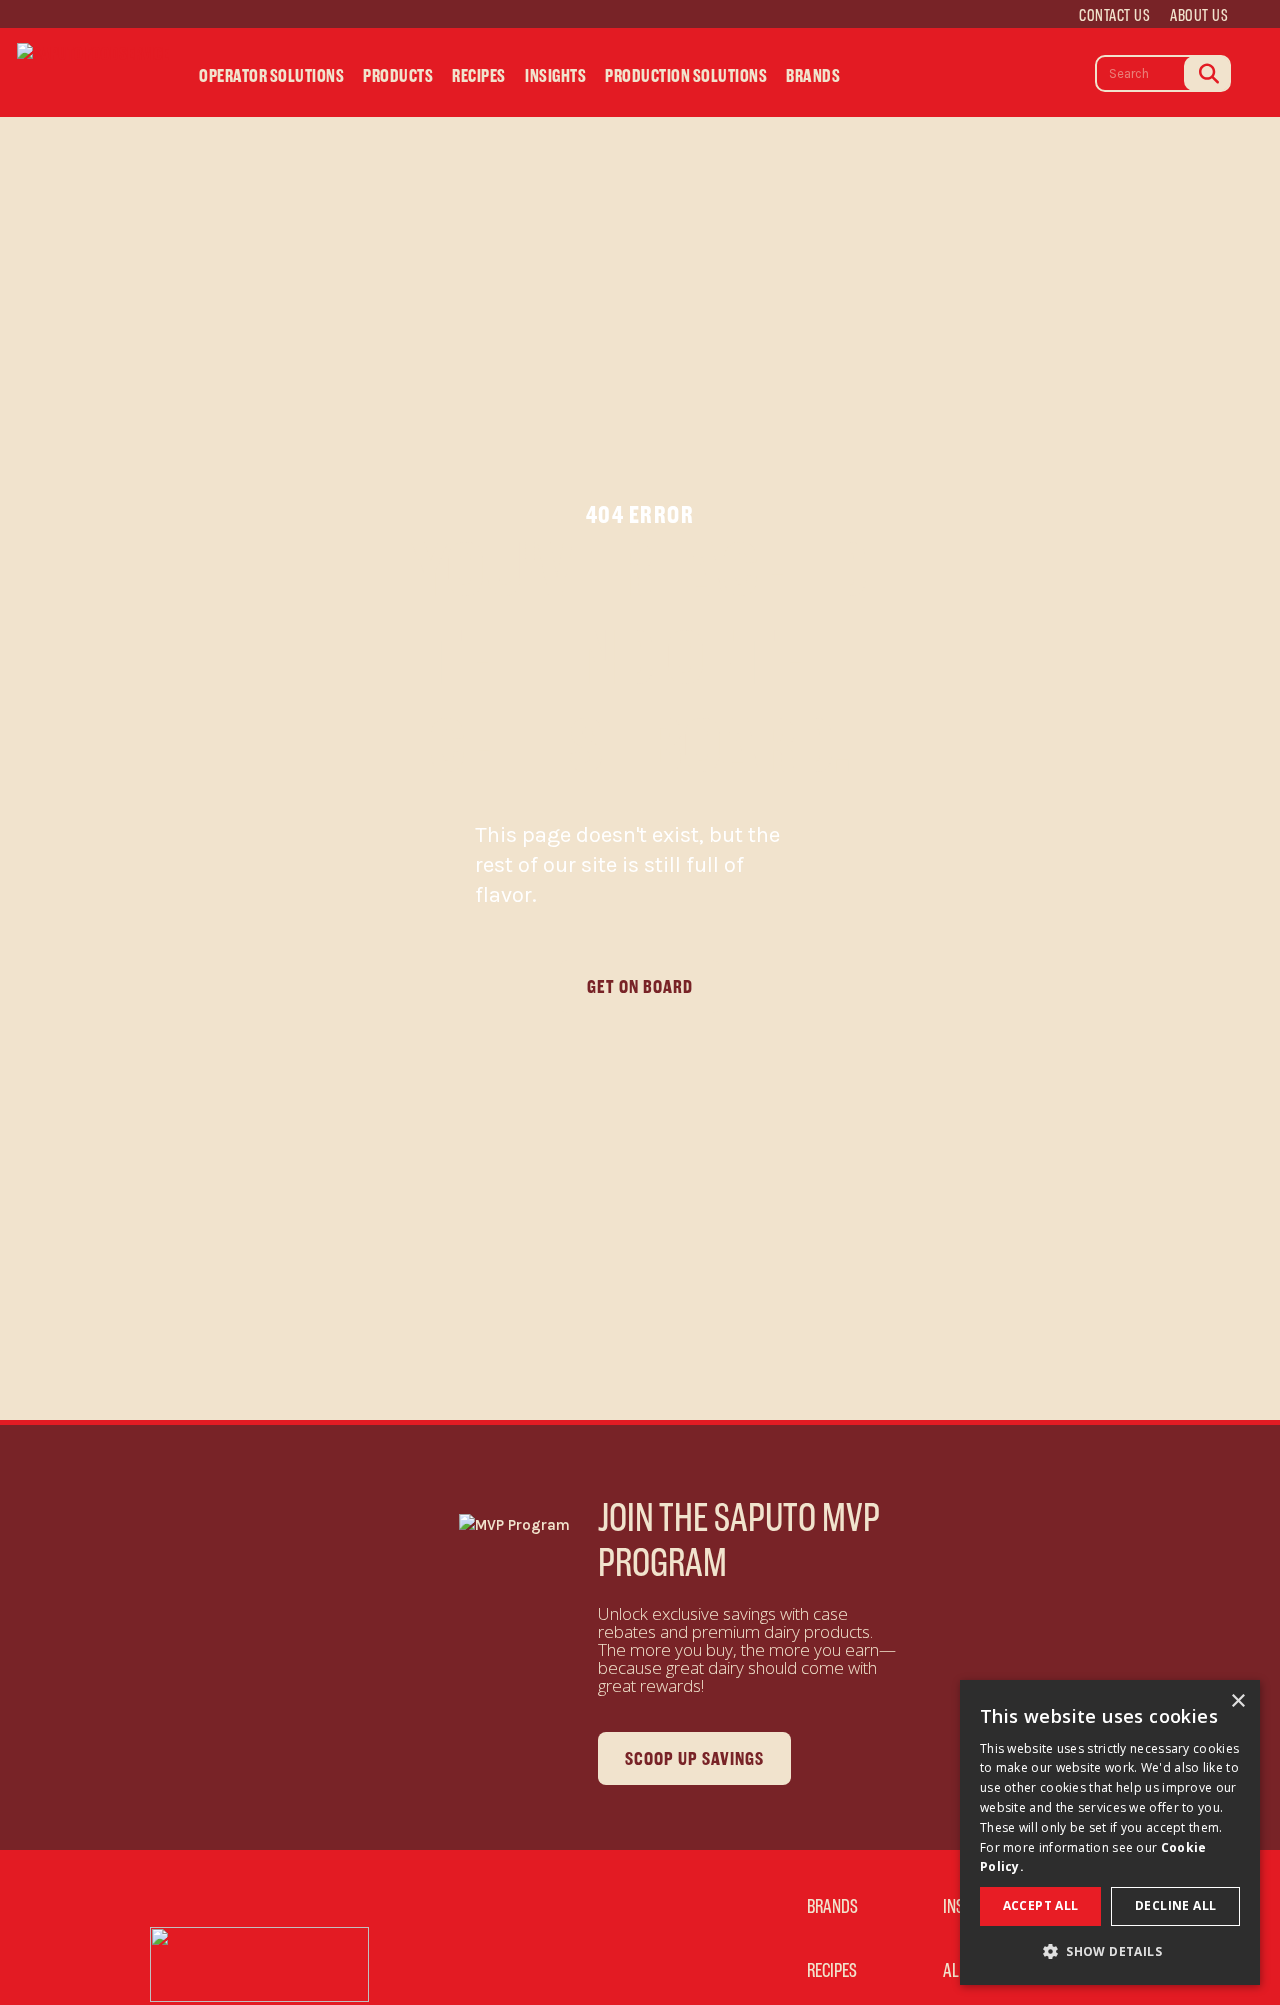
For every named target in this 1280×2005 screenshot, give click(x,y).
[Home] (93, 71)
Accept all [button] (1041, 1905)
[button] (1110, 1952)
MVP (887, 81)
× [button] (1237, 1701)
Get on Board (640, 986)
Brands (813, 76)
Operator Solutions (271, 76)
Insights (555, 76)
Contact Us (1114, 15)
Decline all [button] (1175, 1905)
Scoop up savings (694, 1758)
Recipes (479, 76)
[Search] (1207, 73)
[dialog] (1110, 1832)
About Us (1199, 15)
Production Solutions (686, 76)
